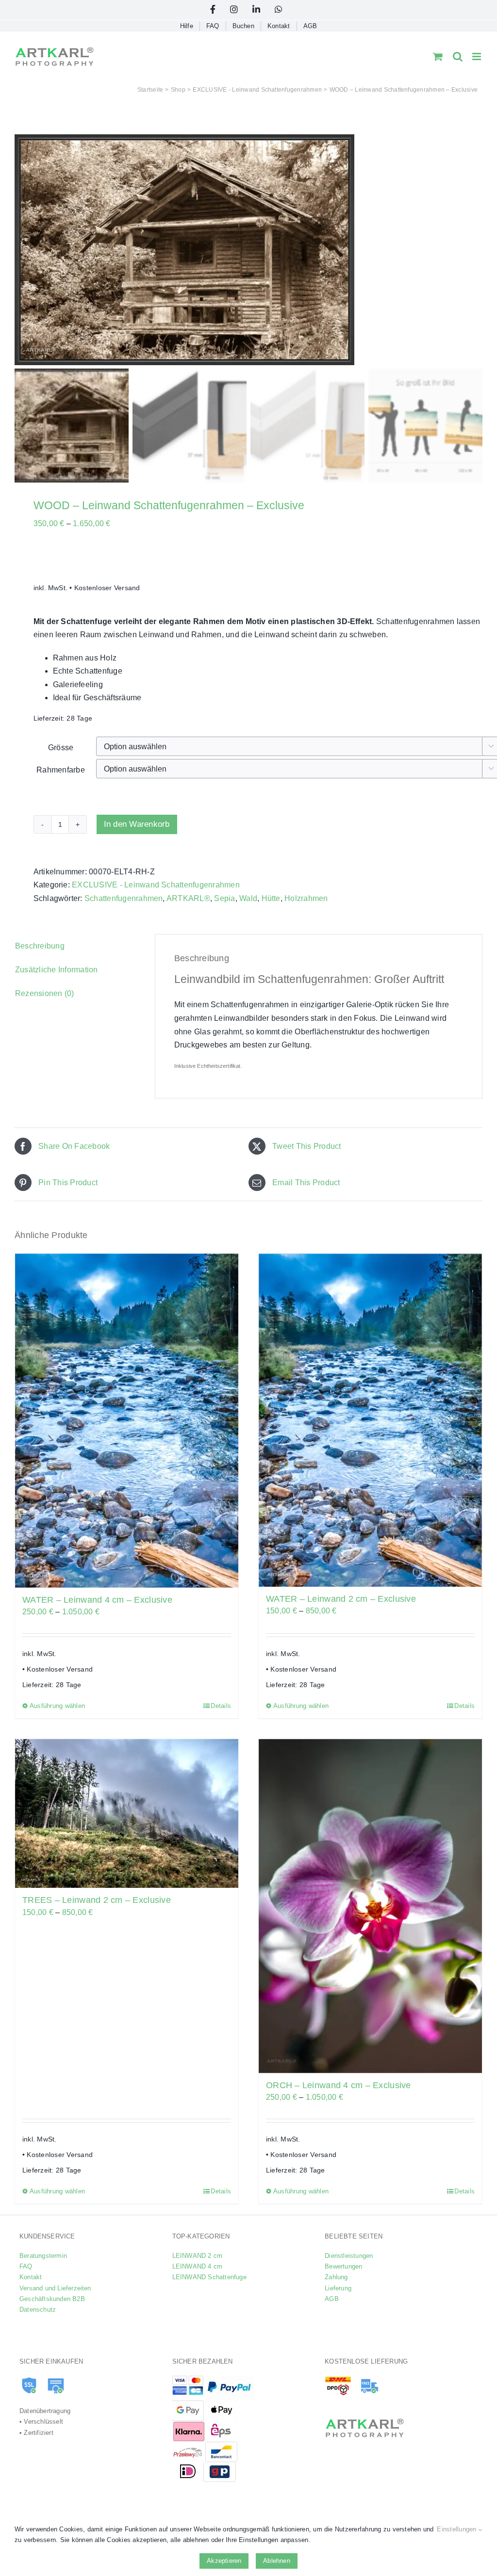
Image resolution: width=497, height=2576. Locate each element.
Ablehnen (277, 2561)
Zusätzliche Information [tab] (57, 970)
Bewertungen (343, 2266)
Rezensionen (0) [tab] (45, 993)
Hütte (271, 898)
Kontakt (31, 2277)
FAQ (26, 2266)
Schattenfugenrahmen (124, 898)
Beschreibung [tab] (40, 946)
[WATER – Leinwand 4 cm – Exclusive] (127, 1421)
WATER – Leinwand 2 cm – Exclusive (341, 1599)
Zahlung (336, 2277)
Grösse (61, 748)
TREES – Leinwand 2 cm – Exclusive (97, 1900)
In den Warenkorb (137, 824)
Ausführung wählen (57, 1706)
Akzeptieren (224, 2561)
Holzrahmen (306, 898)
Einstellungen (457, 2529)
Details (221, 1706)
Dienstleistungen (349, 2256)
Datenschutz (38, 2310)
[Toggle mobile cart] (438, 56)
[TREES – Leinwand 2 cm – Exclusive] (127, 1814)
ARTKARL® (188, 898)
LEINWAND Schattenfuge (209, 2277)
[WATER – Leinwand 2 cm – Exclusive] (370, 1420)
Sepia (224, 898)
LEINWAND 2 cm (198, 2256)
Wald (248, 898)
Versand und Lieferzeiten (55, 2288)
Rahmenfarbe (61, 770)
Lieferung (338, 2288)
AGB (332, 2299)
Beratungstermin (43, 2256)
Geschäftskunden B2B (52, 2299)
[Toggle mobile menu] (477, 56)
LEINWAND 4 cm (198, 2266)
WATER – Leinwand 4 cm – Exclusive (97, 1600)
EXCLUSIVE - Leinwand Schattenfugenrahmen (156, 885)
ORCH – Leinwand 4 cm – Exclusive (339, 2085)
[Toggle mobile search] (458, 56)
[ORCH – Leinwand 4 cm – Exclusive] (370, 1906)
